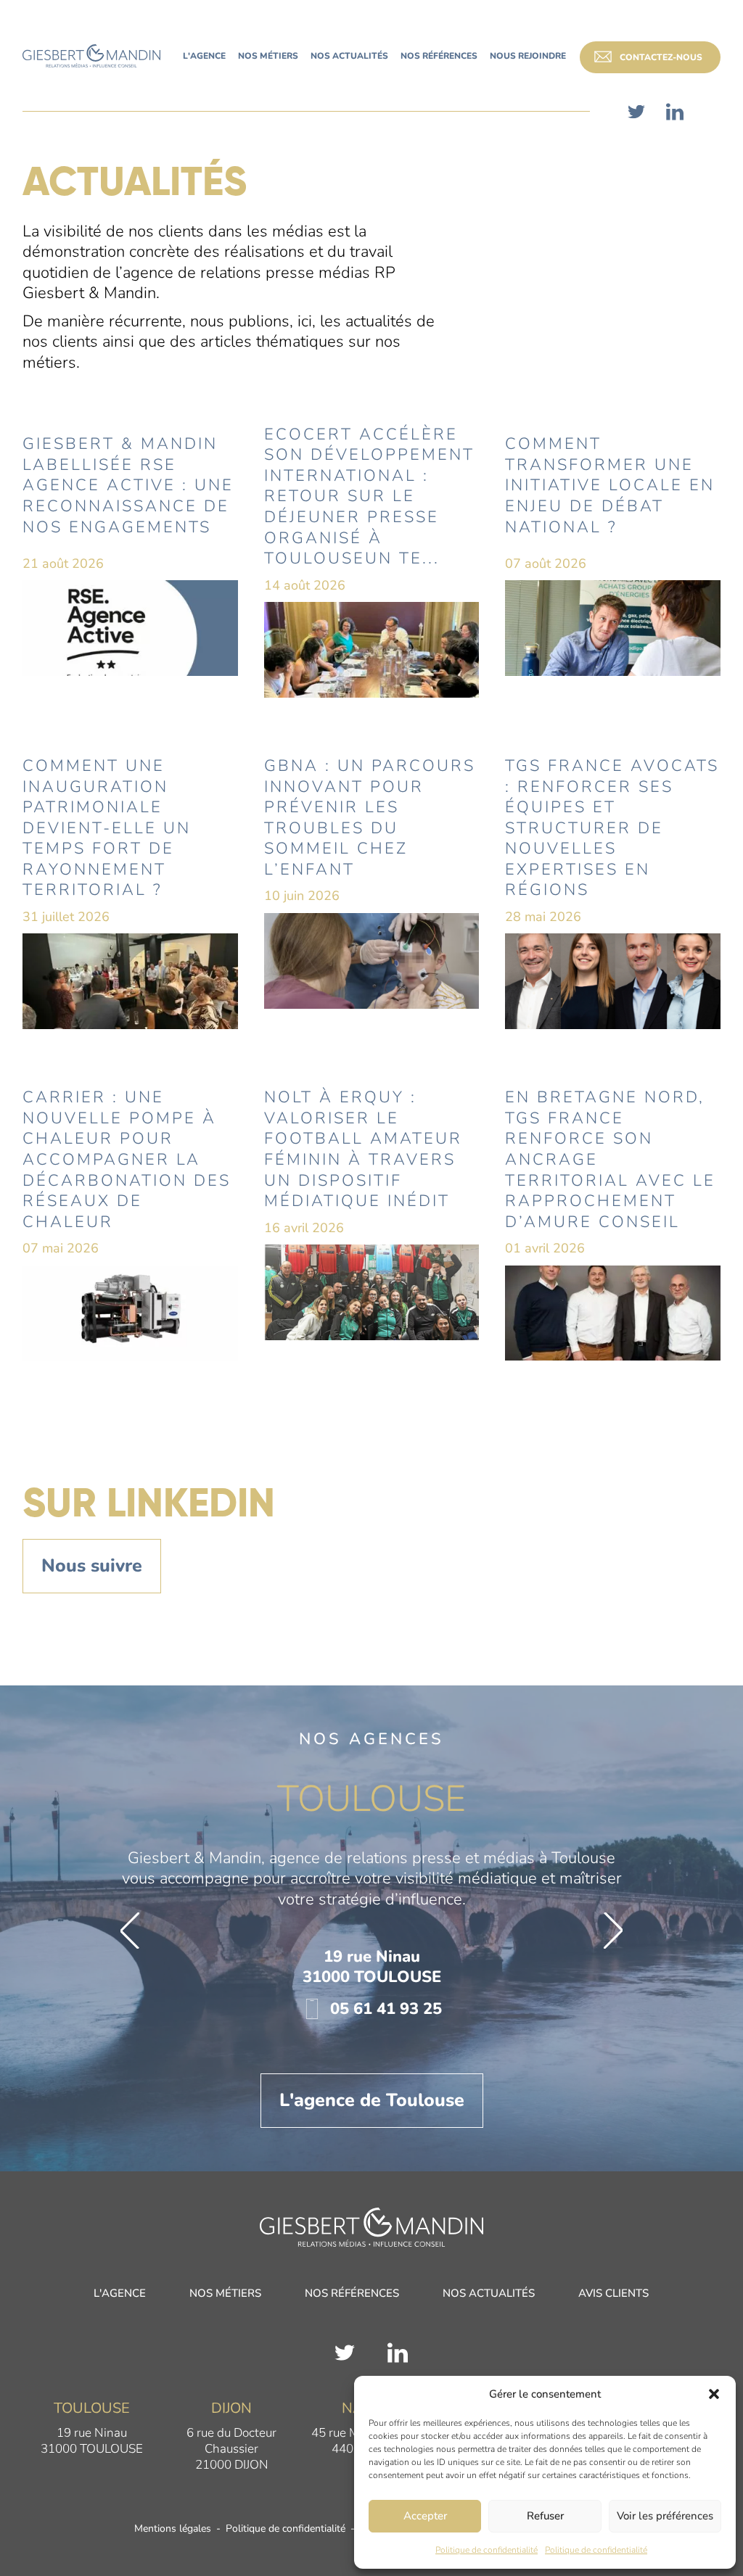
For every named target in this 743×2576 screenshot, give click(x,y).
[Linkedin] (675, 112)
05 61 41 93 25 (384, 2163)
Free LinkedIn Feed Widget (377, 1730)
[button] (714, 2394)
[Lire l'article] (130, 550)
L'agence (120, 2448)
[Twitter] (636, 112)
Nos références (352, 2448)
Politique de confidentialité (487, 2550)
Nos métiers (225, 2448)
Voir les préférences (665, 2516)
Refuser (545, 2516)
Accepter (425, 2516)
